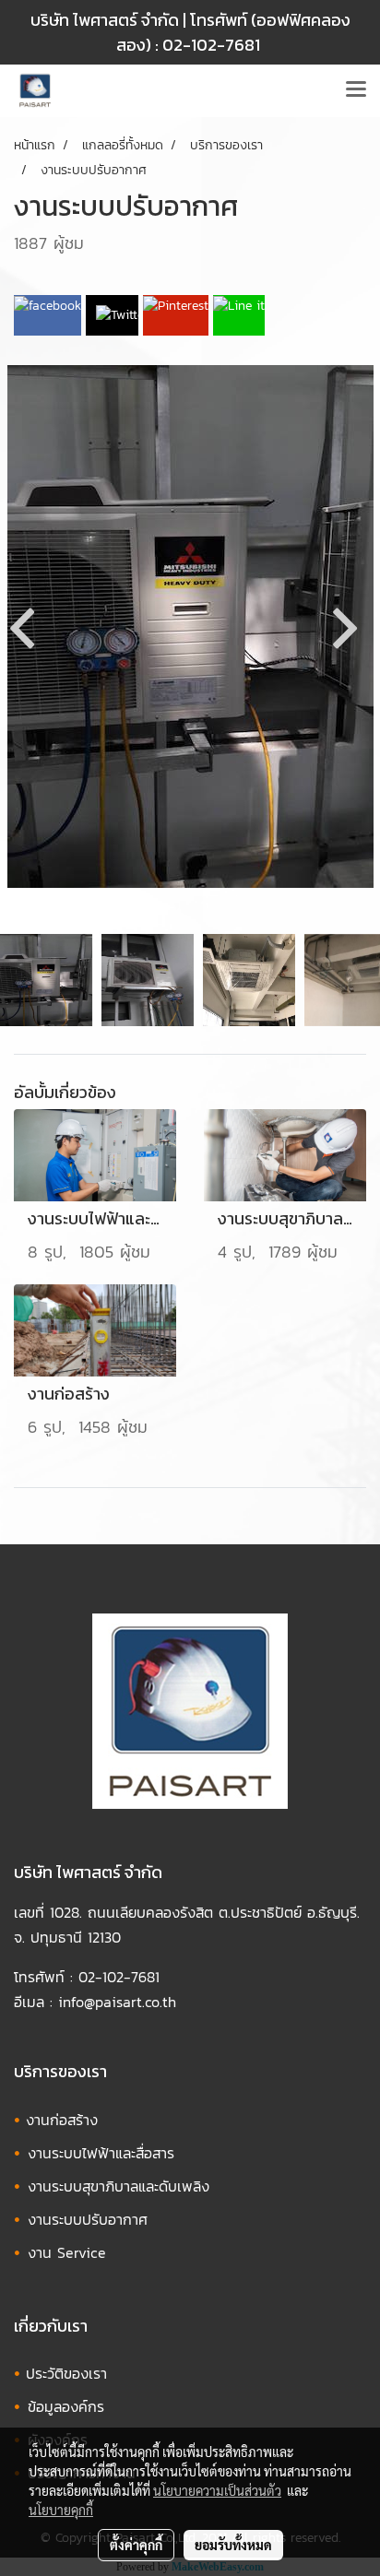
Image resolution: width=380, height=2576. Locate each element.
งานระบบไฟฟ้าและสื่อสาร (101, 2153)
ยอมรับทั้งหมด (233, 2545)
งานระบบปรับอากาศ (88, 2219)
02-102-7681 (211, 45)
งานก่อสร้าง (62, 2120)
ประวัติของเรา (66, 2373)
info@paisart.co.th (117, 2002)
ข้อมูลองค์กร (66, 2406)
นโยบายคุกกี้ (61, 2510)
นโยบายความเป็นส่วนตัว (217, 2490)
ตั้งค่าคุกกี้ (136, 2545)
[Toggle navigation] (356, 90)
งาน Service (67, 2252)
